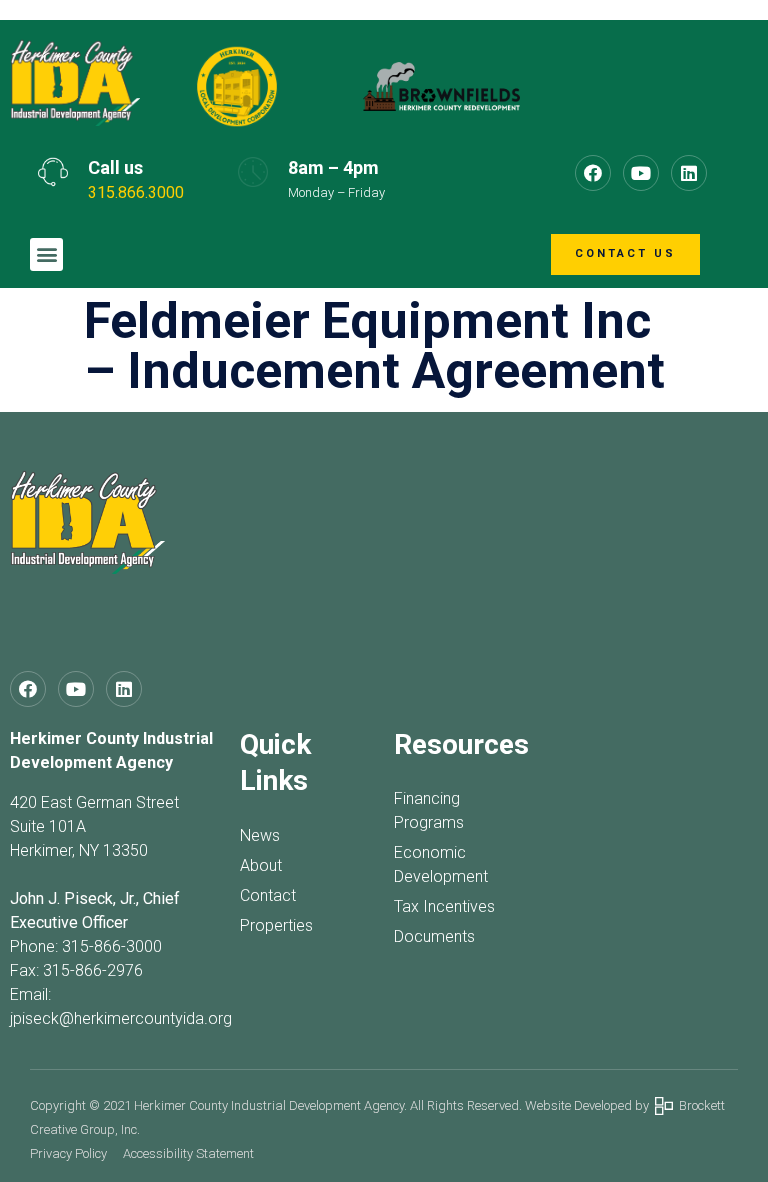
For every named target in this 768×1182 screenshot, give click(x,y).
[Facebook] (593, 173)
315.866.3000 (136, 192)
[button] (46, 254)
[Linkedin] (689, 173)
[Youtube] (641, 173)
